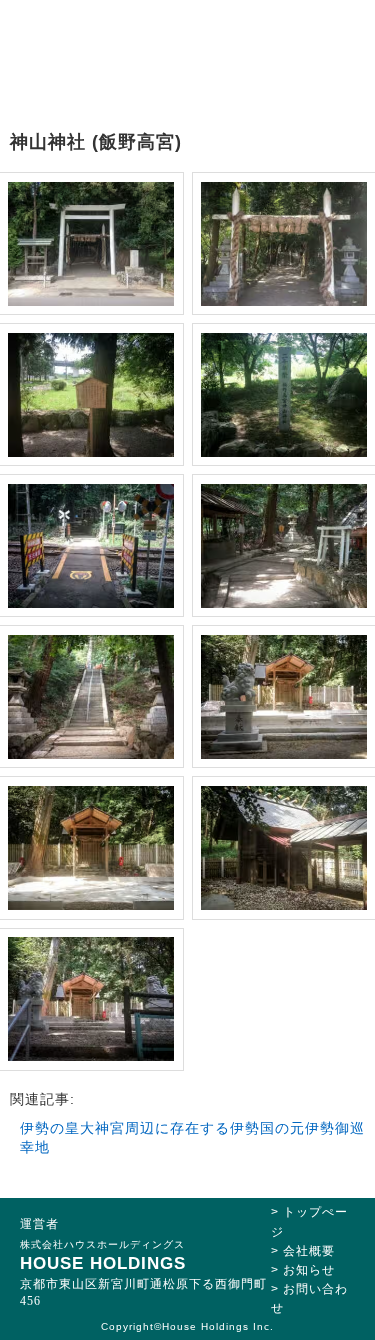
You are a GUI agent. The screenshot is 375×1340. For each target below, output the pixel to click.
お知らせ (309, 1270)
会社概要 (309, 1251)
